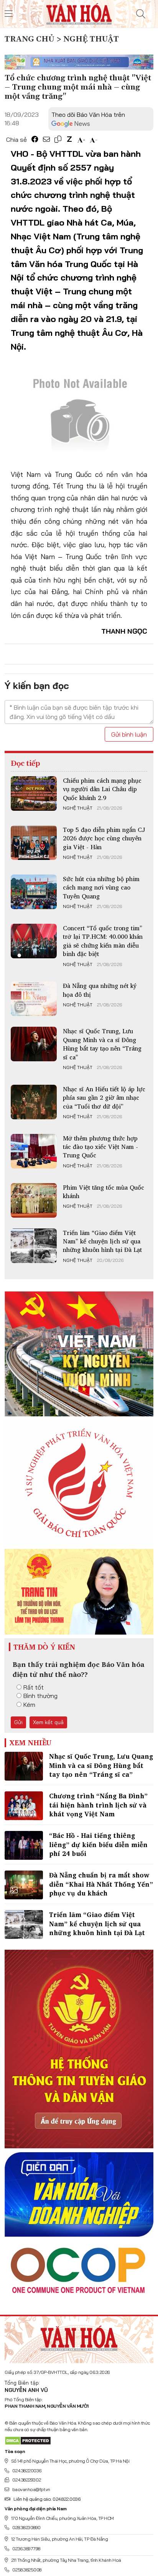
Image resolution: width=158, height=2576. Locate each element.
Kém (29, 1705)
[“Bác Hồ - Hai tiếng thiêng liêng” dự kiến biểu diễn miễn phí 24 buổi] (24, 1845)
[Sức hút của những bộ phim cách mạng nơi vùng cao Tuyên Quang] (34, 892)
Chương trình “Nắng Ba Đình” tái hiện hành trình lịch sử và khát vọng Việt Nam (98, 1805)
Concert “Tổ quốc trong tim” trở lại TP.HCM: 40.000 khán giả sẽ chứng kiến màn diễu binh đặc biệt (103, 941)
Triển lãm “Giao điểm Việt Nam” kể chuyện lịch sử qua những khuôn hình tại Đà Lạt (102, 1241)
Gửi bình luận (129, 734)
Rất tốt (34, 1687)
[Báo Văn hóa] (79, 13)
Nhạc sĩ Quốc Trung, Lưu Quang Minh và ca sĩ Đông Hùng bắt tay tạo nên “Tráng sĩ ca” (102, 1044)
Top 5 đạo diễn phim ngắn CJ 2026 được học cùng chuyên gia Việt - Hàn (104, 838)
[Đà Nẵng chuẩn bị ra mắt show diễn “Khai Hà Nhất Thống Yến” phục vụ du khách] (24, 1885)
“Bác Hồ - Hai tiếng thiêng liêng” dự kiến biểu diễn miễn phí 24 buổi (98, 1845)
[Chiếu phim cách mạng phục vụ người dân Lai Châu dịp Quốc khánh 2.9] (34, 793)
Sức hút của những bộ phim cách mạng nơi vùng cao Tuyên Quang (101, 887)
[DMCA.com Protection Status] (28, 2440)
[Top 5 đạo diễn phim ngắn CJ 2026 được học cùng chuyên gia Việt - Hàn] (34, 843)
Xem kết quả (48, 1722)
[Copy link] (58, 139)
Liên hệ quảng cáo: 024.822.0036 (47, 2499)
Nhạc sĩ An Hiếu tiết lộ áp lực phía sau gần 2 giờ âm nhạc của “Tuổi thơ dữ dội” (104, 1098)
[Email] (46, 139)
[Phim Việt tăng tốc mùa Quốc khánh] (34, 1200)
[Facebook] (35, 139)
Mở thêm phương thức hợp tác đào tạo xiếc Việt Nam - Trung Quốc (100, 1147)
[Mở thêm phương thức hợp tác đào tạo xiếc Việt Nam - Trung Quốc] (34, 1151)
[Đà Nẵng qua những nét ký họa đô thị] (34, 999)
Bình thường (40, 1696)
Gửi (18, 1722)
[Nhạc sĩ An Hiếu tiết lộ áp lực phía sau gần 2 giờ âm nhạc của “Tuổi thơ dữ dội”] (34, 1102)
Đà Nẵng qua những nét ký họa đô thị (100, 990)
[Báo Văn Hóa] (79, 2337)
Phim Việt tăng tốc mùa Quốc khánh (104, 1192)
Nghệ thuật (78, 808)
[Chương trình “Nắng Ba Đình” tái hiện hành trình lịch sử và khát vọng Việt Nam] (24, 1806)
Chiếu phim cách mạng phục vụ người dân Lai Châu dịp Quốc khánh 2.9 (102, 789)
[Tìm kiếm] (141, 14)
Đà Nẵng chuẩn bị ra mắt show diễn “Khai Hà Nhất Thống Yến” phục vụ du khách (101, 1884)
